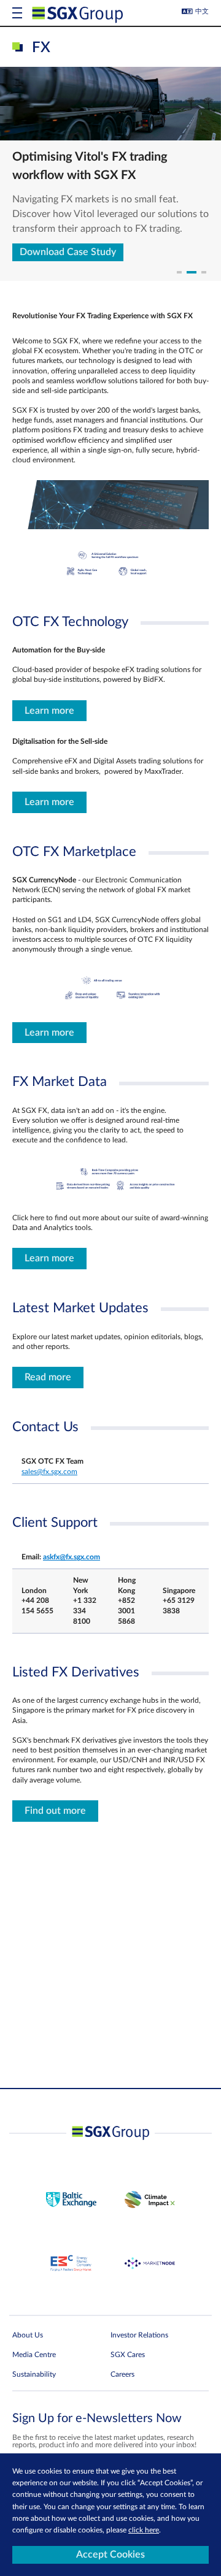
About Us (28, 2335)
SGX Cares (128, 2355)
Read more (48, 1377)
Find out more (55, 1811)
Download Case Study (68, 252)
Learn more (49, 711)
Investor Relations (139, 2335)
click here (144, 2530)
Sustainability (34, 2374)
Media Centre (34, 2355)
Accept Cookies (110, 2555)
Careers (122, 2374)
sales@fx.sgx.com (49, 1472)
